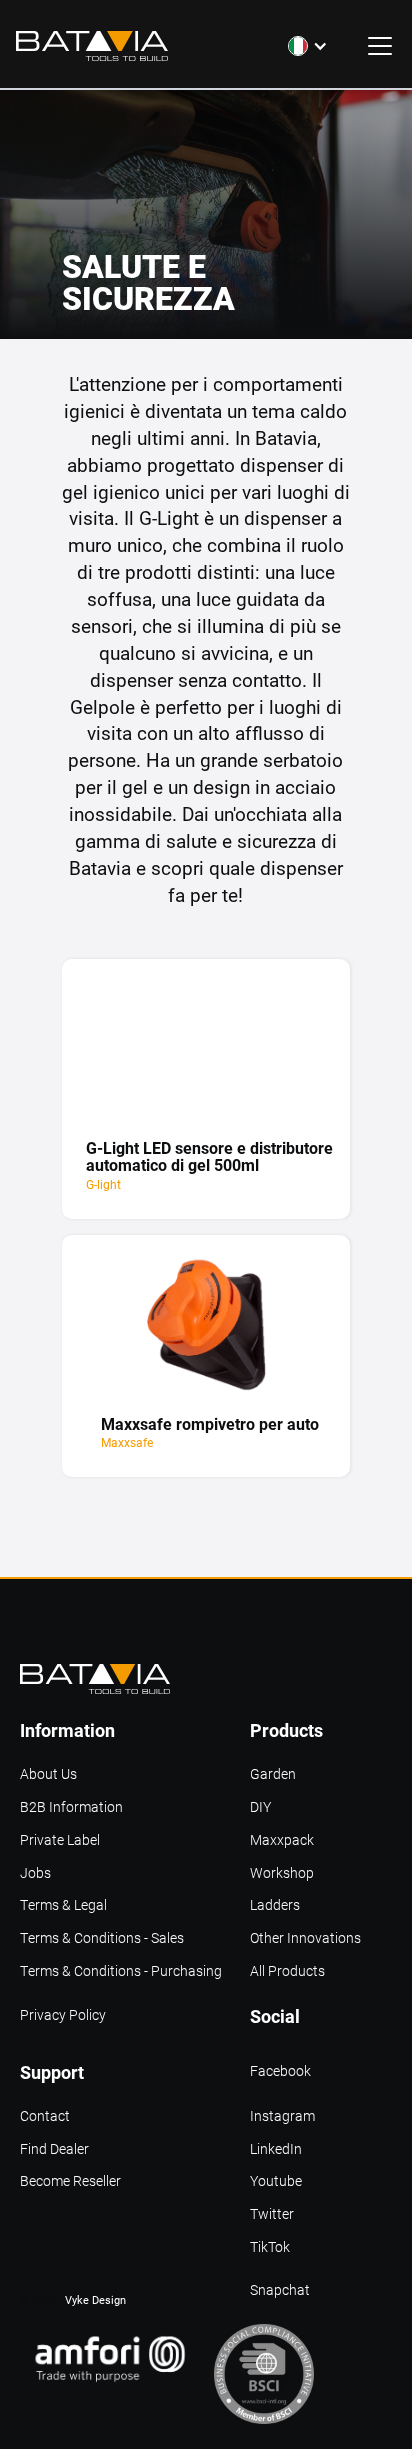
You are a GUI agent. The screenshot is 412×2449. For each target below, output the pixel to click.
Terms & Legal (63, 1905)
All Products (287, 1971)
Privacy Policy (63, 2015)
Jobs (35, 1873)
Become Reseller (70, 2181)
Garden (273, 1774)
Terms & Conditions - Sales (102, 1938)
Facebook (280, 2071)
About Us (48, 1774)
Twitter (272, 2214)
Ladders (275, 1905)
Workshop (282, 1873)
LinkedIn (276, 2149)
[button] (308, 46)
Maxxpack (282, 1840)
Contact (45, 2116)
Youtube (276, 2181)
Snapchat (280, 2290)
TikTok (270, 2247)
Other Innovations (305, 1938)
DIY (260, 1807)
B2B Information (71, 1807)
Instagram (282, 2116)
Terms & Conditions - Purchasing (121, 1971)
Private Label (60, 1840)
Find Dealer (54, 2149)
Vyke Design (95, 2299)
